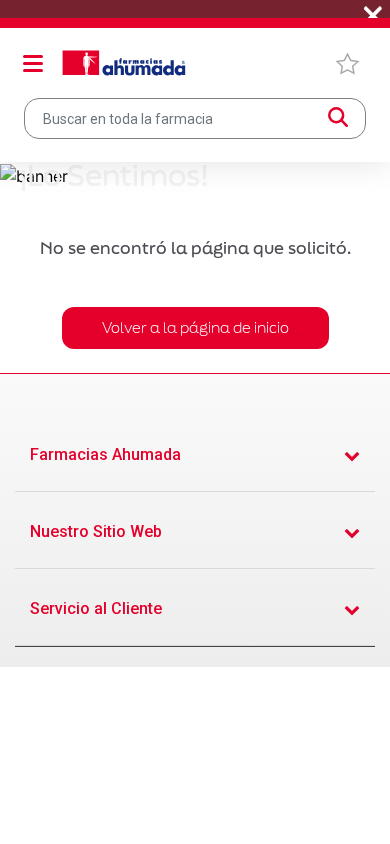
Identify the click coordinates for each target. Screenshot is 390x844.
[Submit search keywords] (338, 118)
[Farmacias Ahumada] (124, 63)
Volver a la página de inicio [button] (195, 327)
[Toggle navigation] (33, 63)
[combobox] (195, 118)
